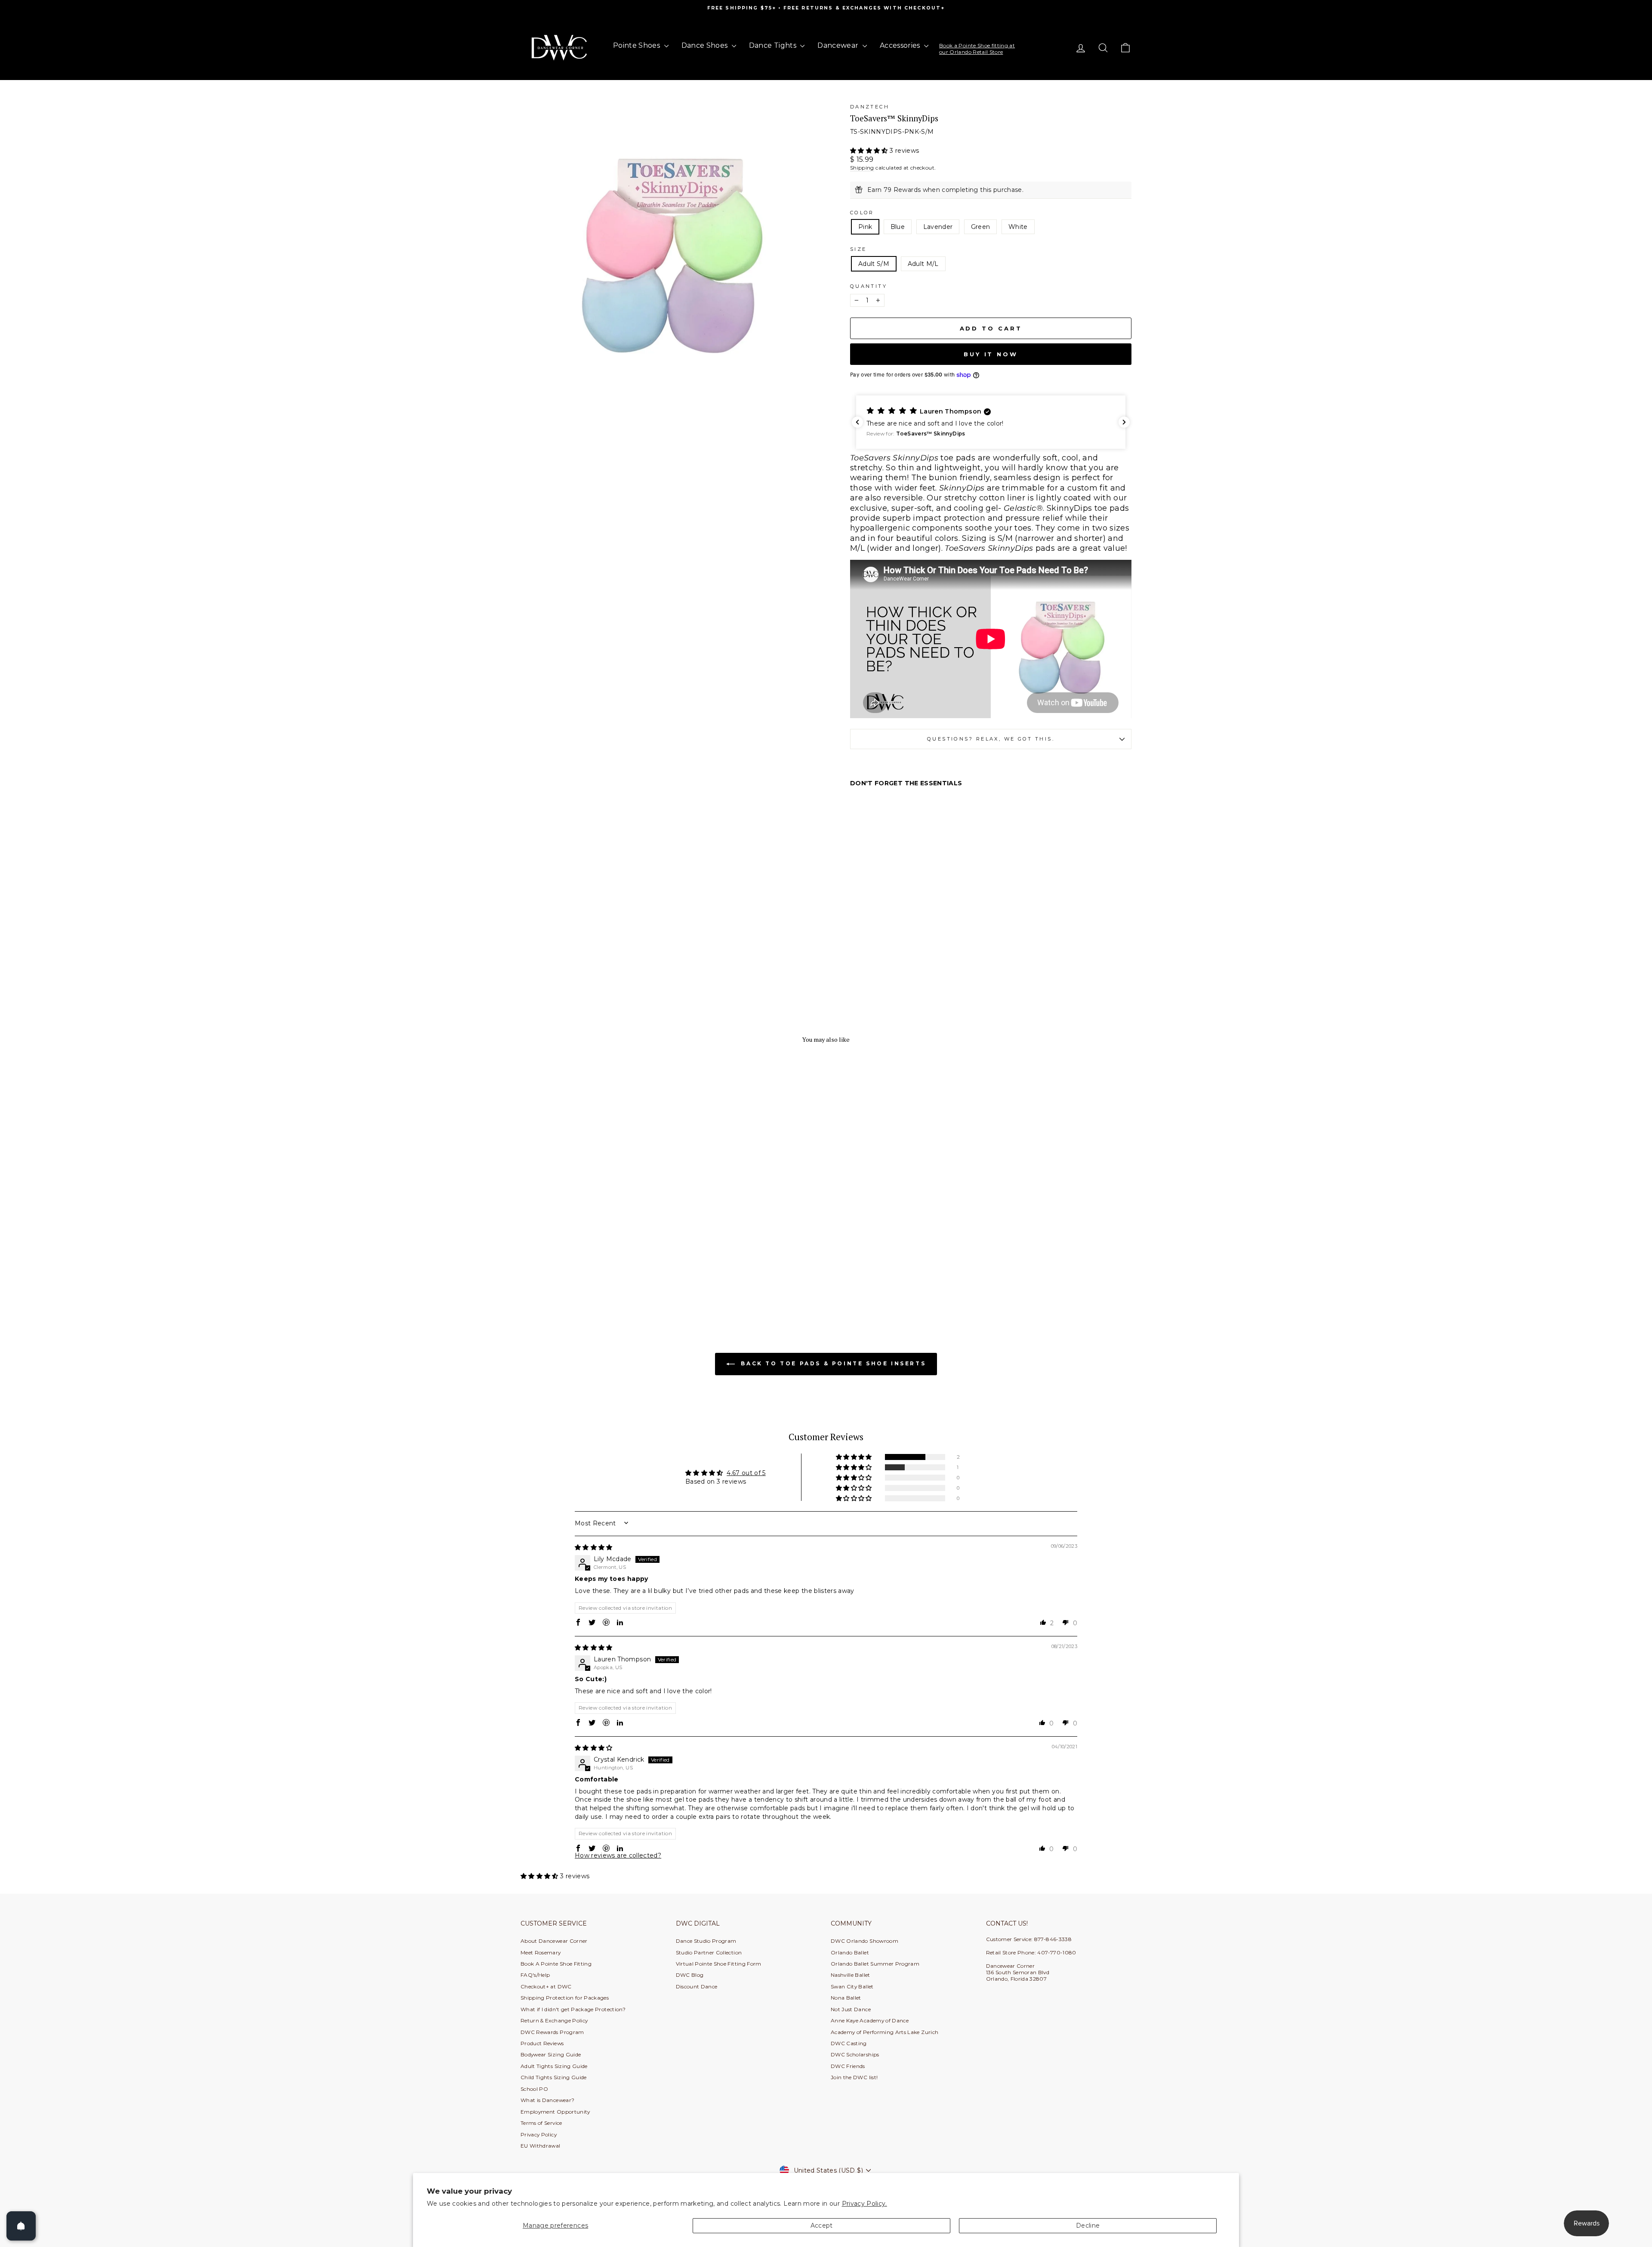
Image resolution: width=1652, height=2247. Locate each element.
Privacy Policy (539, 2134)
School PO (534, 2089)
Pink (865, 227)
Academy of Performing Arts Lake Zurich (885, 2032)
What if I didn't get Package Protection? (573, 2009)
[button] (870, 151)
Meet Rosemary (541, 1952)
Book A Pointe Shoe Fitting (556, 1964)
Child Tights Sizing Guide (554, 2077)
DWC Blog (690, 1975)
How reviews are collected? (618, 1855)
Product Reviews (542, 2043)
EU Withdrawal (541, 2146)
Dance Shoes (706, 45)
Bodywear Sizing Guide (551, 2054)
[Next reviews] (1124, 422)
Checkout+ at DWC (546, 1986)
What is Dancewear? (547, 2100)
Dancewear (839, 45)
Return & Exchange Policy (554, 2020)
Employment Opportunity (555, 2112)
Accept (822, 2225)
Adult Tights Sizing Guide (554, 2066)
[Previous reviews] (857, 422)
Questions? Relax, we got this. (991, 739)
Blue (898, 227)
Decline (1088, 2225)
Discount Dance (697, 1986)
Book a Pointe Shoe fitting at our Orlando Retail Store (977, 48)
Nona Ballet (846, 1998)
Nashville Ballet (851, 1975)
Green (981, 227)
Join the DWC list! (854, 2077)
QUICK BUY (593, 1266)
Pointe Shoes (638, 45)
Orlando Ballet (850, 1952)
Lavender (938, 227)
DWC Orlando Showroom (865, 1941)
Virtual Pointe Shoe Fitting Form (719, 1964)
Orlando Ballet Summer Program (875, 1964)
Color (862, 213)
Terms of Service (541, 2123)
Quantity (869, 286)
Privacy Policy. (865, 2204)
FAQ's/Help (535, 1975)
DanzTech (870, 107)
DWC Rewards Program (552, 2032)
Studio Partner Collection (709, 1952)
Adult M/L (923, 264)
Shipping (862, 168)
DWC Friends (848, 2066)
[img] (594, 1547)
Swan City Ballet (852, 1986)
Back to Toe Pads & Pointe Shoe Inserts (832, 1363)
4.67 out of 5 (746, 1473)
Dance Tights (774, 45)
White (1018, 227)
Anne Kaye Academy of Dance (870, 2020)
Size (858, 249)
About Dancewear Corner (554, 1941)
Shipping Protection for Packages (565, 1998)
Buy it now (991, 354)
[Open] (21, 2226)
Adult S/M (874, 264)
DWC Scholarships (855, 2054)
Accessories (901, 45)
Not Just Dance (851, 2009)
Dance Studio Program (706, 1941)
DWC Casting (849, 2043)
